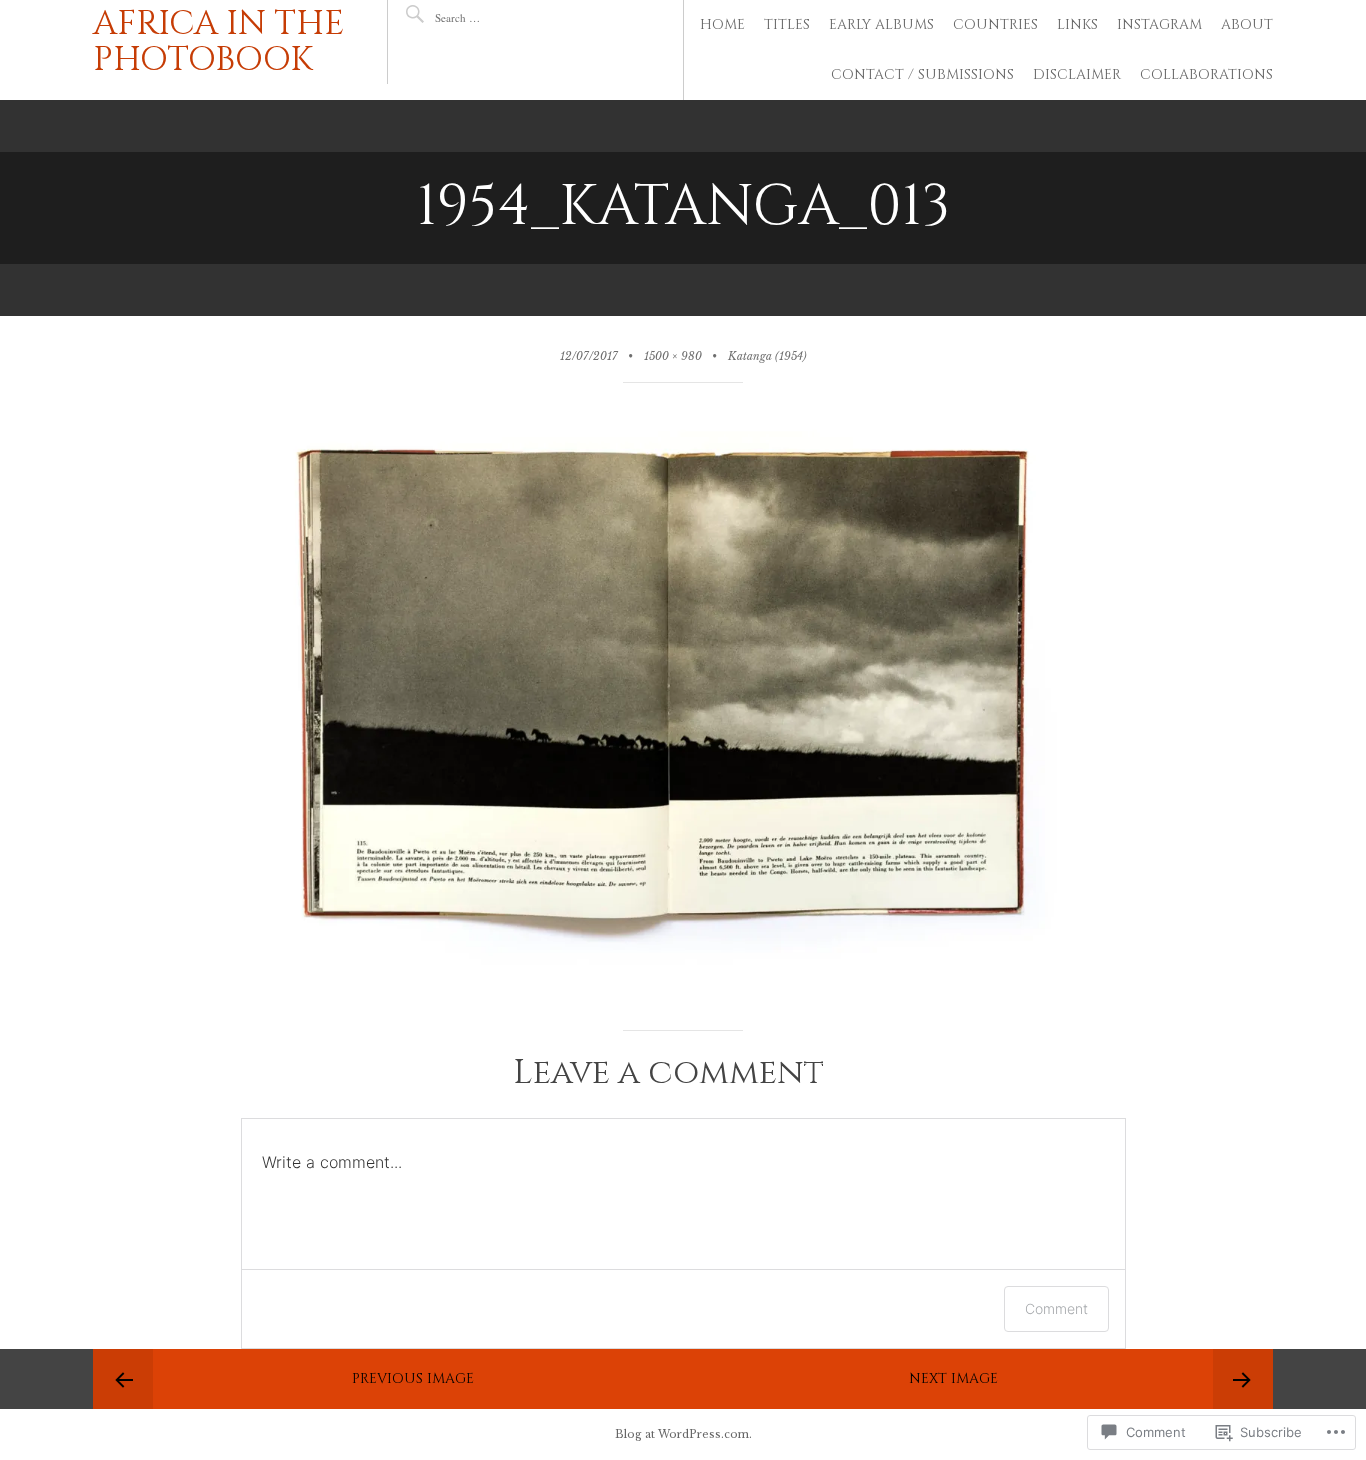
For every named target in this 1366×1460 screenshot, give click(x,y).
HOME (722, 24)
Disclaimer (1077, 74)
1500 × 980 (673, 356)
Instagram (1159, 24)
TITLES (787, 24)
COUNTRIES (995, 24)
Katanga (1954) (767, 356)
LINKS (1077, 24)
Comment (1056, 1308)
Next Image (953, 1378)
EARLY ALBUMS (881, 24)
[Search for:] (494, 17)
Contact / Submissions (922, 74)
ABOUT (1247, 24)
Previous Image (413, 1378)
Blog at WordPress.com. (683, 1434)
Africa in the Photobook (219, 42)
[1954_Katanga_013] (683, 985)
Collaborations (1206, 74)
